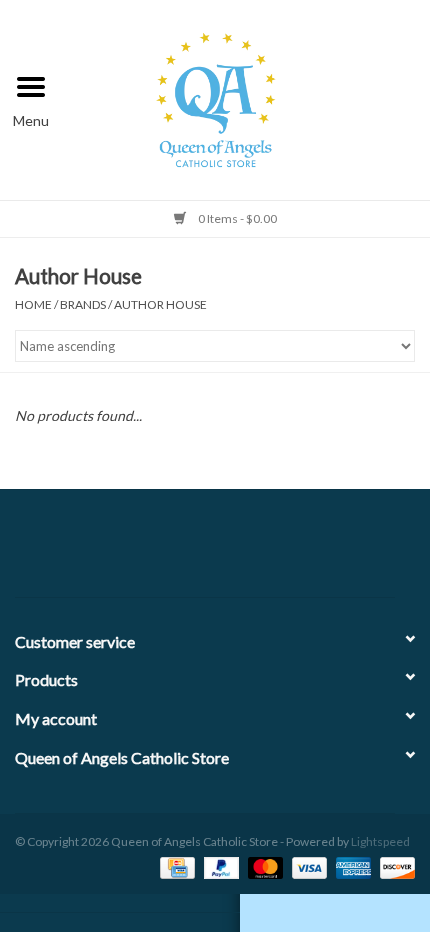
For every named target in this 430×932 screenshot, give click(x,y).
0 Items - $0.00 (236, 218)
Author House (160, 304)
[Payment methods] (174, 866)
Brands (83, 304)
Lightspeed (380, 841)
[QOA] (246, 97)
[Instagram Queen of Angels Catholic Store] (285, 551)
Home (33, 304)
